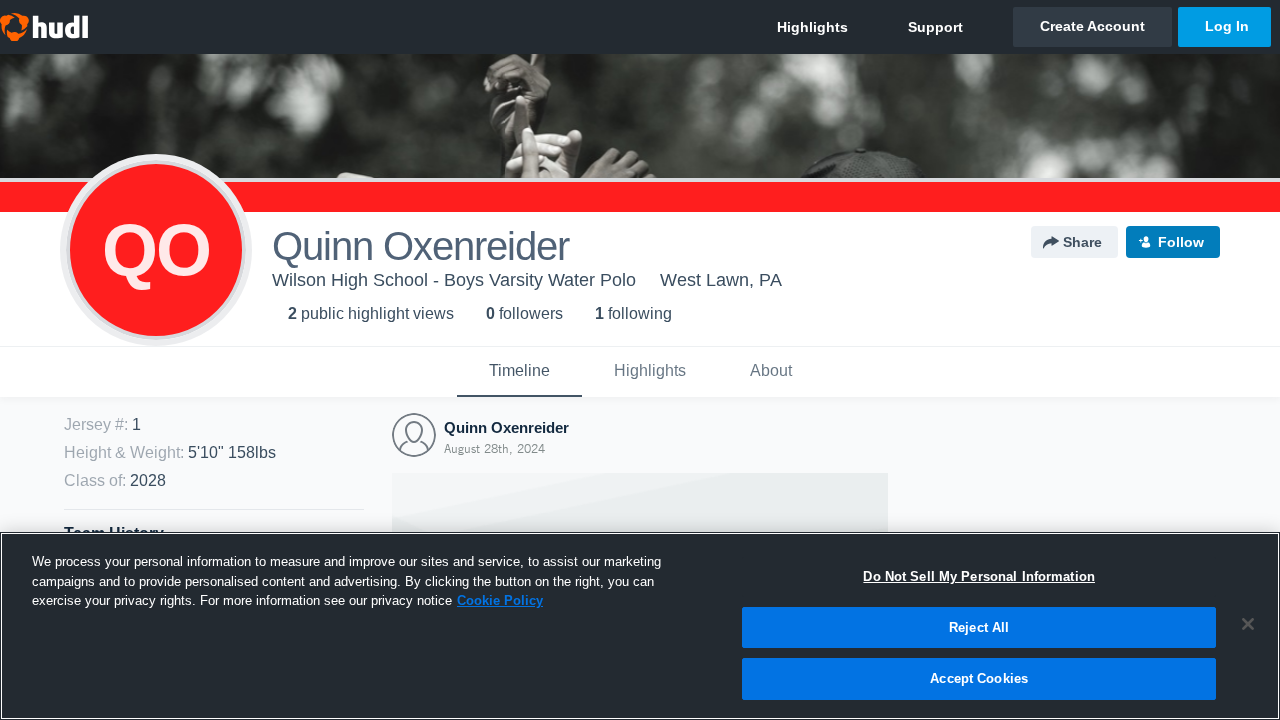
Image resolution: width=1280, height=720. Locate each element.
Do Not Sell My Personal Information (979, 576)
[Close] (1248, 624)
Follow (1181, 242)
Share (1082, 242)
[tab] (519, 372)
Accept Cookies (979, 678)
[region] (640, 626)
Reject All (979, 627)
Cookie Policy (500, 600)
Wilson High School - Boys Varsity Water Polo (454, 280)
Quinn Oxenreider (506, 427)
